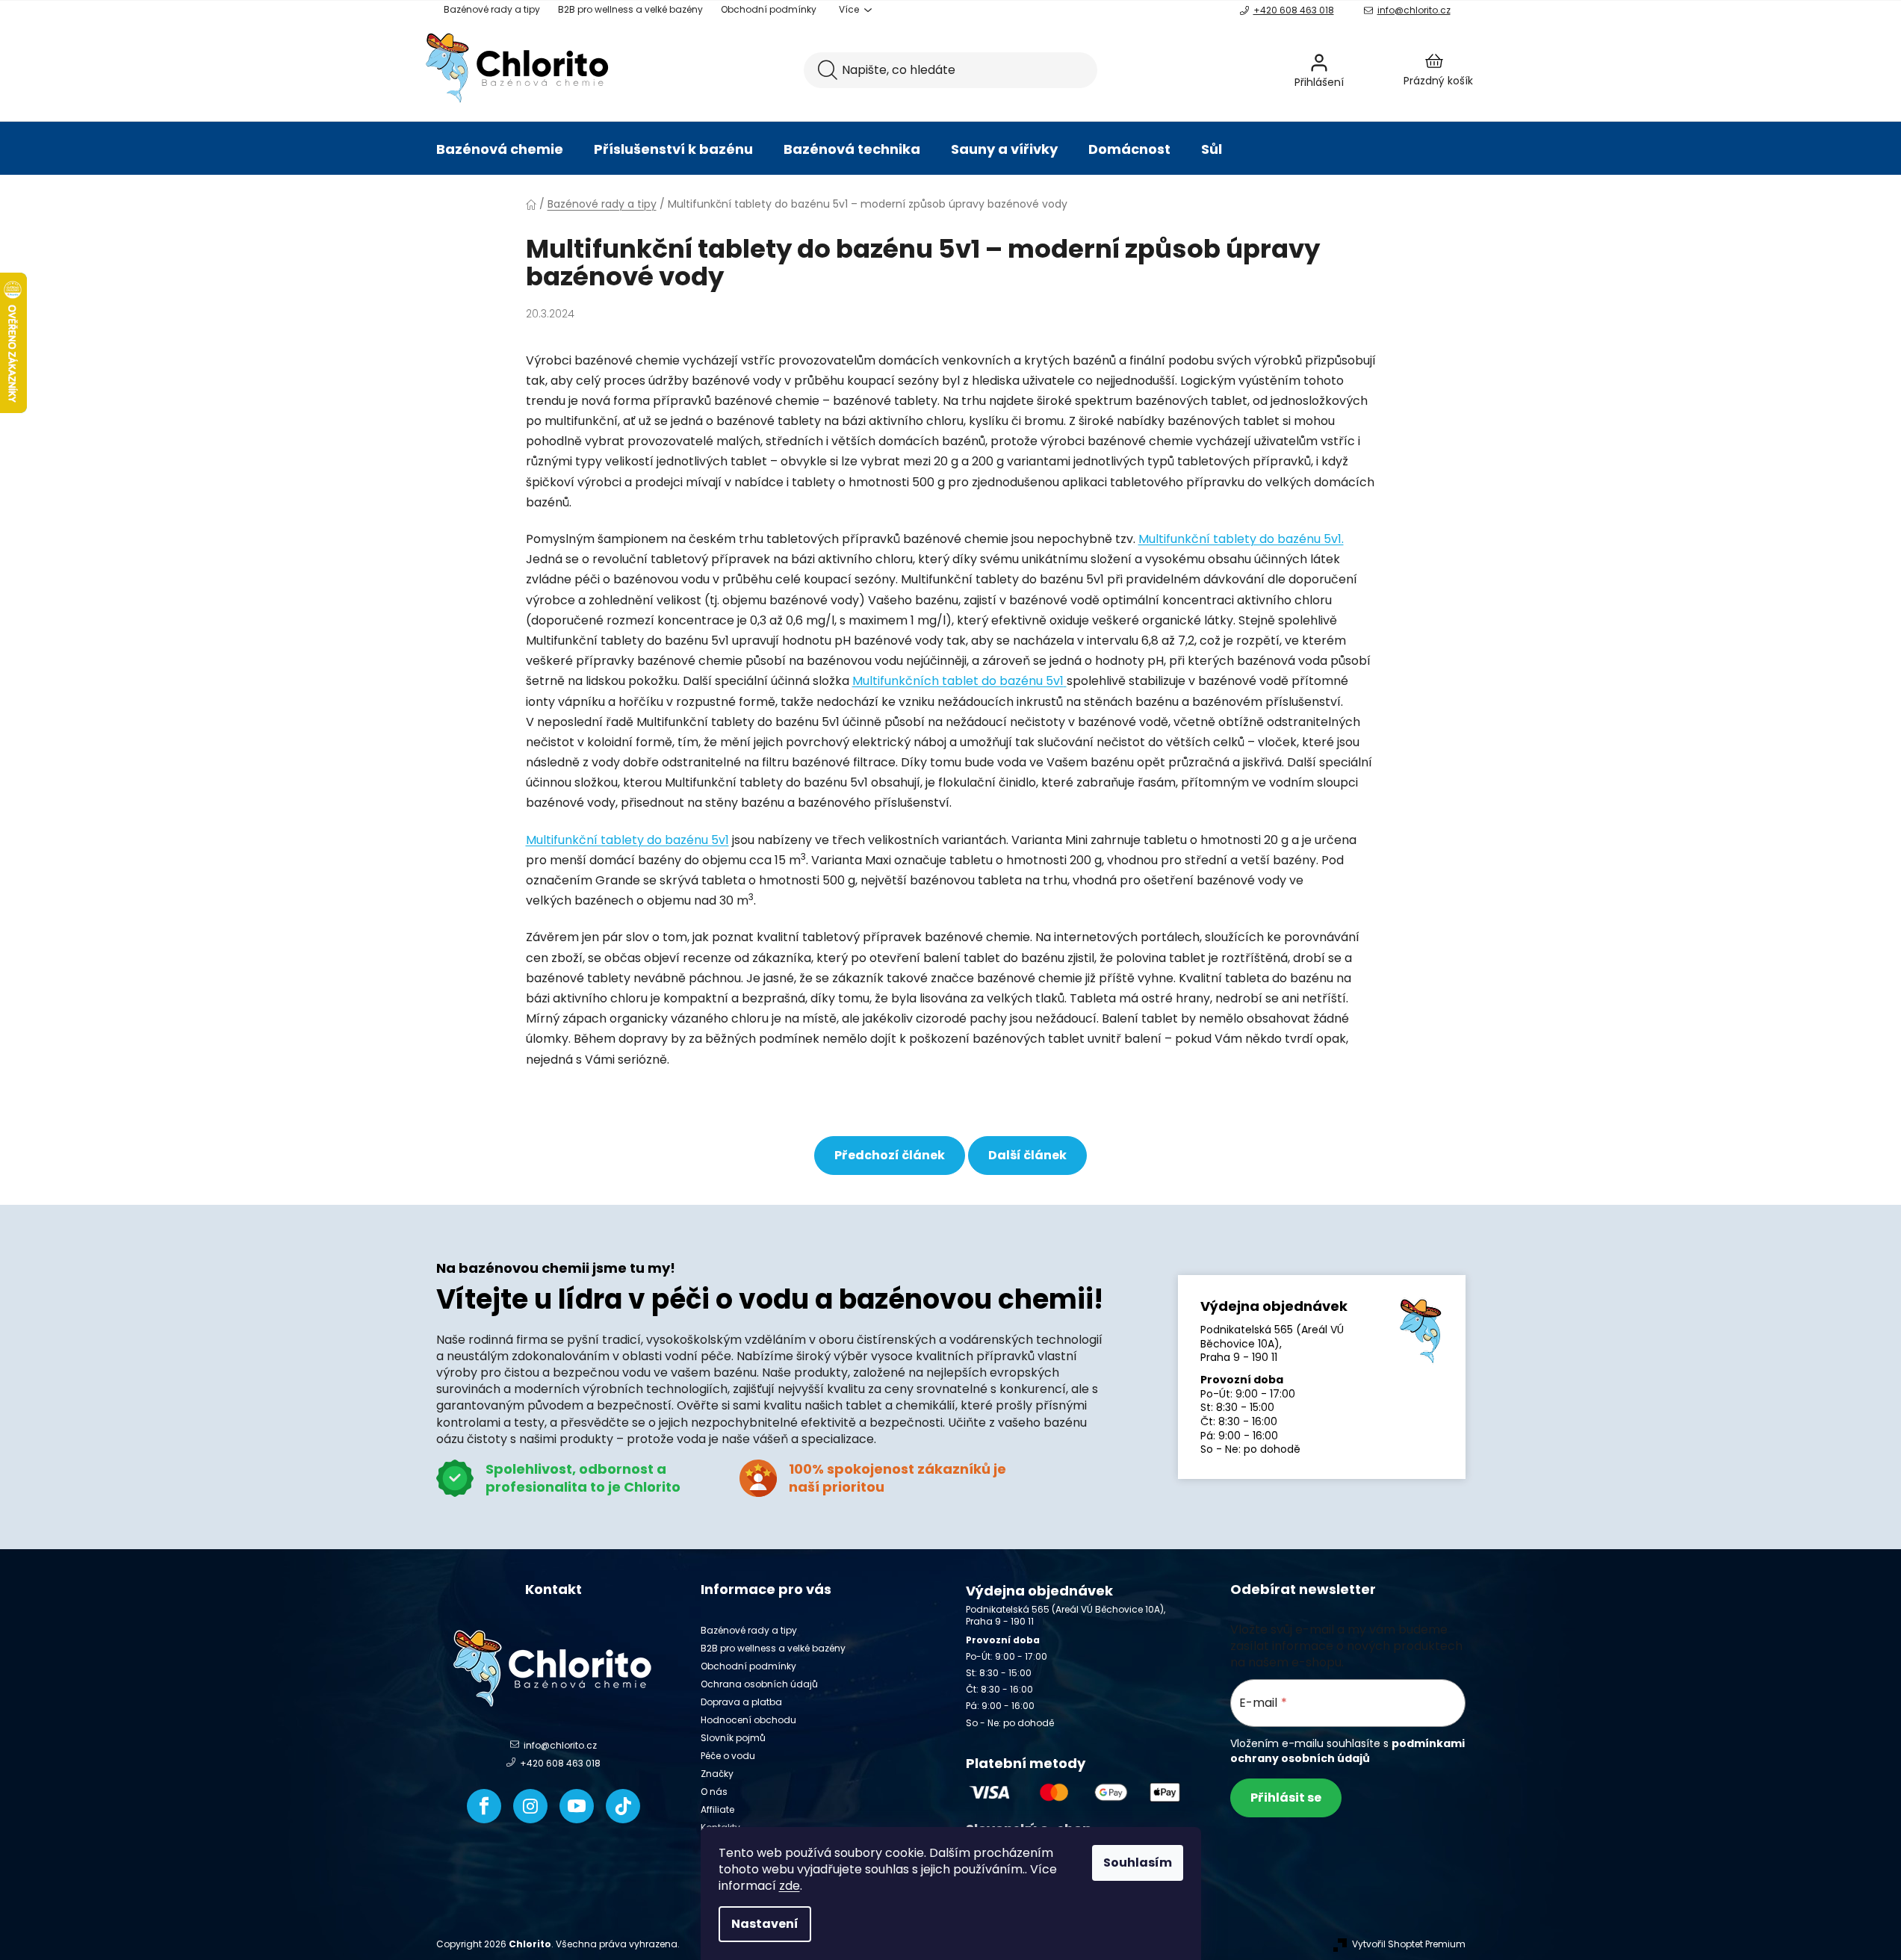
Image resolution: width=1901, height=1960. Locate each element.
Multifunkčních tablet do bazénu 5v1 (958, 681)
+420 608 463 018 (1294, 10)
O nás (714, 1792)
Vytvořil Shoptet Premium (1409, 1944)
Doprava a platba (741, 1702)
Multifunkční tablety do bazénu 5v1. (1241, 539)
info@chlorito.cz (1414, 10)
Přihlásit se (1286, 1798)
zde (790, 1886)
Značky (717, 1774)
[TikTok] (623, 1806)
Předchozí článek (890, 1155)
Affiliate (717, 1809)
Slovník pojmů (733, 1738)
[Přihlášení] (1359, 70)
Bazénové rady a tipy (492, 9)
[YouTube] (577, 1806)
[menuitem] (500, 149)
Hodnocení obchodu (748, 1720)
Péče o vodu (728, 1756)
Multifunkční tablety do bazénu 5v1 (627, 840)
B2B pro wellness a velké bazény (630, 9)
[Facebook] (484, 1806)
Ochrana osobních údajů (759, 1684)
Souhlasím (1138, 1863)
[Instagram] (530, 1806)
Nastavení (765, 1924)
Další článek (1027, 1155)
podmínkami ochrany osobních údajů (1348, 1751)
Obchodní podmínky (769, 9)
